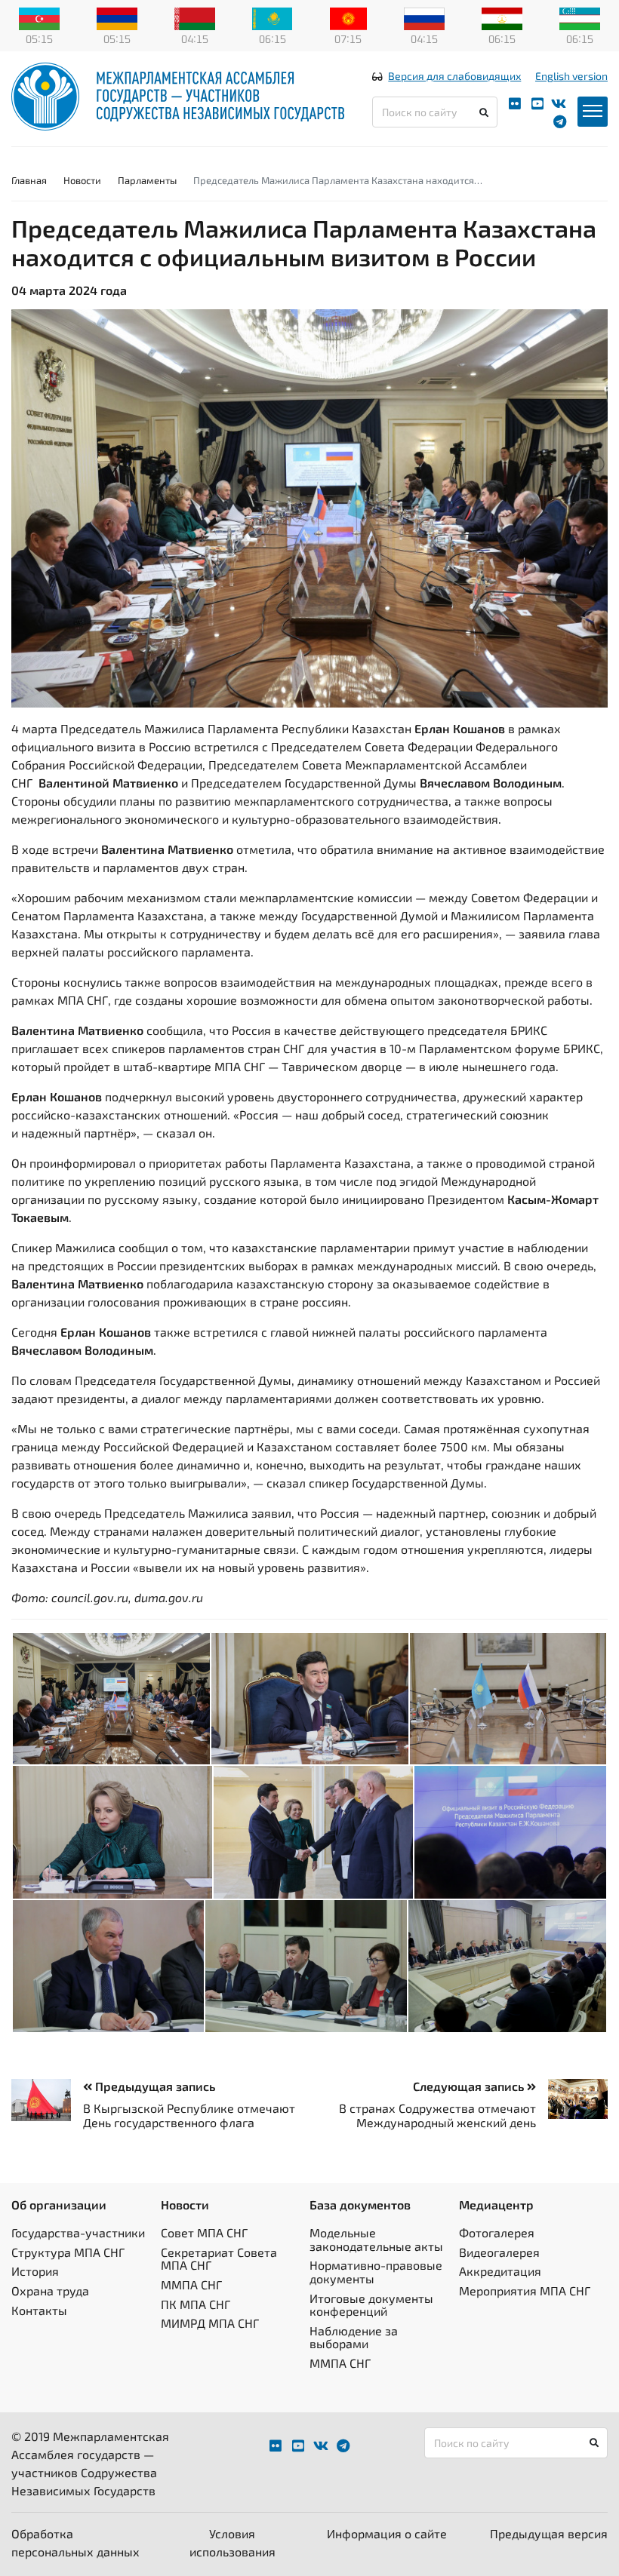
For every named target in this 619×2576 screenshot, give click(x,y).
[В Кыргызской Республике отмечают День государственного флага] (47, 2100)
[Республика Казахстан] (273, 17)
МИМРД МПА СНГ (210, 2323)
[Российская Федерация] (424, 17)
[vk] (559, 104)
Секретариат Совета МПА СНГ (219, 2259)
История (35, 2271)
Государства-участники (78, 2232)
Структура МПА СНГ (68, 2252)
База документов (360, 2204)
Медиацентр (496, 2204)
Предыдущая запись (154, 2086)
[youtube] (537, 104)
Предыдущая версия (549, 2533)
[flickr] (515, 104)
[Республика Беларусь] (195, 17)
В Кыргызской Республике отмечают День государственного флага (189, 2115)
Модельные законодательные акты (376, 2239)
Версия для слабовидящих (454, 76)
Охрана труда (50, 2290)
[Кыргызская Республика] (348, 17)
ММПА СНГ (191, 2284)
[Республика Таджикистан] (502, 17)
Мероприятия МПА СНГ (525, 2290)
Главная (29, 180)
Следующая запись (470, 2086)
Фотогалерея (497, 2232)
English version (571, 76)
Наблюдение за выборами (354, 2337)
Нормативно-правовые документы (376, 2272)
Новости (82, 180)
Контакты (39, 2310)
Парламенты (147, 180)
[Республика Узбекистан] (580, 17)
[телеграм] (560, 122)
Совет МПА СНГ (204, 2232)
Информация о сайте (387, 2533)
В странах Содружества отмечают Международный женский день (437, 2115)
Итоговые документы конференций (371, 2305)
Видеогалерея (499, 2252)
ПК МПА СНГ (196, 2304)
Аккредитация (500, 2271)
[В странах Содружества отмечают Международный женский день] (572, 2099)
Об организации (59, 2204)
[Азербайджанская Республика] (39, 17)
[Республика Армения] (117, 17)
